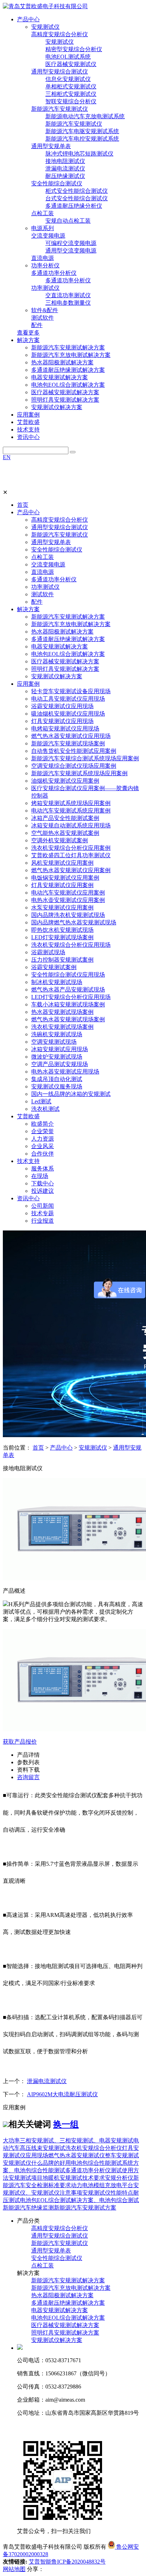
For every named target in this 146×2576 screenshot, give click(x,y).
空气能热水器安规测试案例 (65, 833)
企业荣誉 (43, 1131)
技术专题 (43, 1213)
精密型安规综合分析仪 (74, 49)
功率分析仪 (45, 265)
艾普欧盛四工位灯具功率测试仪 (71, 855)
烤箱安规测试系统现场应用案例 (71, 803)
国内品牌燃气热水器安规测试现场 (74, 922)
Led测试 (41, 1101)
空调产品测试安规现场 (60, 1064)
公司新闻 (43, 1206)
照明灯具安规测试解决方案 (65, 400)
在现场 (40, 1176)
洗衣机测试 (45, 1109)
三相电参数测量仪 (68, 303)
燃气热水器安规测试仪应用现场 (71, 736)
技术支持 (28, 1161)
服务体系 (43, 1169)
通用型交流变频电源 (71, 251)
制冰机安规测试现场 (57, 982)
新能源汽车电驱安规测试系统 (82, 131)
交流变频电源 (48, 236)
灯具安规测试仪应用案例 (62, 885)
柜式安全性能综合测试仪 (77, 191)
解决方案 (28, 609)
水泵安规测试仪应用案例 (62, 907)
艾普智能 (40, 2562)
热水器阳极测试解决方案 (62, 362)
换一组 (66, 2124)
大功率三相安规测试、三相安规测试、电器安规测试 (68, 2140)
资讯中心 (28, 1198)
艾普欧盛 (28, 1116)
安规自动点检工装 (68, 221)
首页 (23, 505)
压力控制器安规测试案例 (62, 960)
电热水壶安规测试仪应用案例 (68, 900)
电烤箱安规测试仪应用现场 (65, 729)
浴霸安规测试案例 (54, 967)
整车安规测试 (122, 2155)
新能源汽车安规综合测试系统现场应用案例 (85, 758)
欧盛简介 (43, 1124)
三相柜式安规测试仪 (71, 94)
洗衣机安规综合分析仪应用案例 (71, 848)
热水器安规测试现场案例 (62, 1012)
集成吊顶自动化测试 (57, 1079)
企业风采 (43, 1146)
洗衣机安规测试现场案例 (62, 1027)
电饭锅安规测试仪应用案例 (65, 878)
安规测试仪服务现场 (57, 1086)
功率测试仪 (45, 288)
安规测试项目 (26, 2178)
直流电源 (43, 258)
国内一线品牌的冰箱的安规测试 (71, 1094)
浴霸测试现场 (48, 952)
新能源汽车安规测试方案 (85, 2208)
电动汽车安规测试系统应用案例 (71, 811)
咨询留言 (28, 1777)
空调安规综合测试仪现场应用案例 (74, 766)
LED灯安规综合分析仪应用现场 (71, 997)
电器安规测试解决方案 (60, 377)
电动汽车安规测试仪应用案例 (68, 893)
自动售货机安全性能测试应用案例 (74, 751)
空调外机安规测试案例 (60, 840)
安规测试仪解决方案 (57, 407)
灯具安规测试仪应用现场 (62, 721)
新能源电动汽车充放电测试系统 (85, 116)
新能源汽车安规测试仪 (60, 109)
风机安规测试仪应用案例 (62, 863)
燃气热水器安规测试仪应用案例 (71, 870)
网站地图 (14, 2569)
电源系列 (43, 228)
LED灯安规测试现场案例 (62, 937)
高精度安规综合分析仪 (60, 34)
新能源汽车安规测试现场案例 (68, 743)
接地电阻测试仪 (65, 161)
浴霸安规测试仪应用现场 (62, 706)
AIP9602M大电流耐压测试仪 (62, 2094)
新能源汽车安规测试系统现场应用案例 (79, 773)
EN (7, 457)
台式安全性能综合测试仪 (77, 198)
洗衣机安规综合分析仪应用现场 (71, 945)
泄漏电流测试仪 (65, 169)
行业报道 (43, 1221)
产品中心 (28, 512)
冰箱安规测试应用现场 (60, 1049)
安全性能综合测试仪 (57, 183)
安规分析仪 (119, 2178)
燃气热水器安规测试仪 (77, 2155)
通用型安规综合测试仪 (60, 72)
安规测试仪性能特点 (108, 2193)
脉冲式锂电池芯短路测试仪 (79, 154)
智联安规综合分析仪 (71, 101)
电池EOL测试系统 (68, 57)
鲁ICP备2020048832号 (78, 2562)
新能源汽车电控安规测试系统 (82, 139)
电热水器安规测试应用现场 (65, 1072)
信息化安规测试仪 (68, 79)
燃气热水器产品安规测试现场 (68, 990)
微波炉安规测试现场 (57, 1057)
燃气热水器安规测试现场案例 (68, 1019)
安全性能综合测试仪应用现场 (68, 975)
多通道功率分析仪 (54, 273)
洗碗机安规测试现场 (57, 1034)
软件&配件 (45, 310)
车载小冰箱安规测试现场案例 (68, 1004)
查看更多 (28, 333)
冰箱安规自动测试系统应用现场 (71, 825)
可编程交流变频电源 (71, 243)
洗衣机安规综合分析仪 (94, 2148)
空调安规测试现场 (54, 1042)
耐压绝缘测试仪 (65, 176)
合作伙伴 (43, 1154)
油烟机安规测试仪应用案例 (65, 781)
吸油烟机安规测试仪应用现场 (68, 714)
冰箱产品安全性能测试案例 (65, 818)
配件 (37, 325)
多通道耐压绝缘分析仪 (74, 206)
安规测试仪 (45, 27)
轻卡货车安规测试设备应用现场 (71, 691)
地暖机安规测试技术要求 (74, 2178)
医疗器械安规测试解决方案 (65, 392)
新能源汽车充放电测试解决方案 (71, 355)
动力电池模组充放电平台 (102, 2185)
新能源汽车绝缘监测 (28, 2208)
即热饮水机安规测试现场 (62, 930)
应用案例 (28, 684)
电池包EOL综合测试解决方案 (68, 385)
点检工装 (43, 213)
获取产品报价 (20, 1742)
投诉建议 (43, 1191)
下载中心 (43, 1183)
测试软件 (43, 318)
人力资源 (43, 1139)
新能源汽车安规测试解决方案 (68, 347)
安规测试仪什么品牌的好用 (37, 2163)
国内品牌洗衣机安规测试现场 (68, 915)
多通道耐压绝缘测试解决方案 (68, 370)
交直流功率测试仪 (68, 295)
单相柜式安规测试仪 (71, 86)
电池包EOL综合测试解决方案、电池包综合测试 (79, 2200)
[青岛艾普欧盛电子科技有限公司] (45, 6)
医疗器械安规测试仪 (71, 64)
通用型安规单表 (51, 146)
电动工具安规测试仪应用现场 (68, 699)
